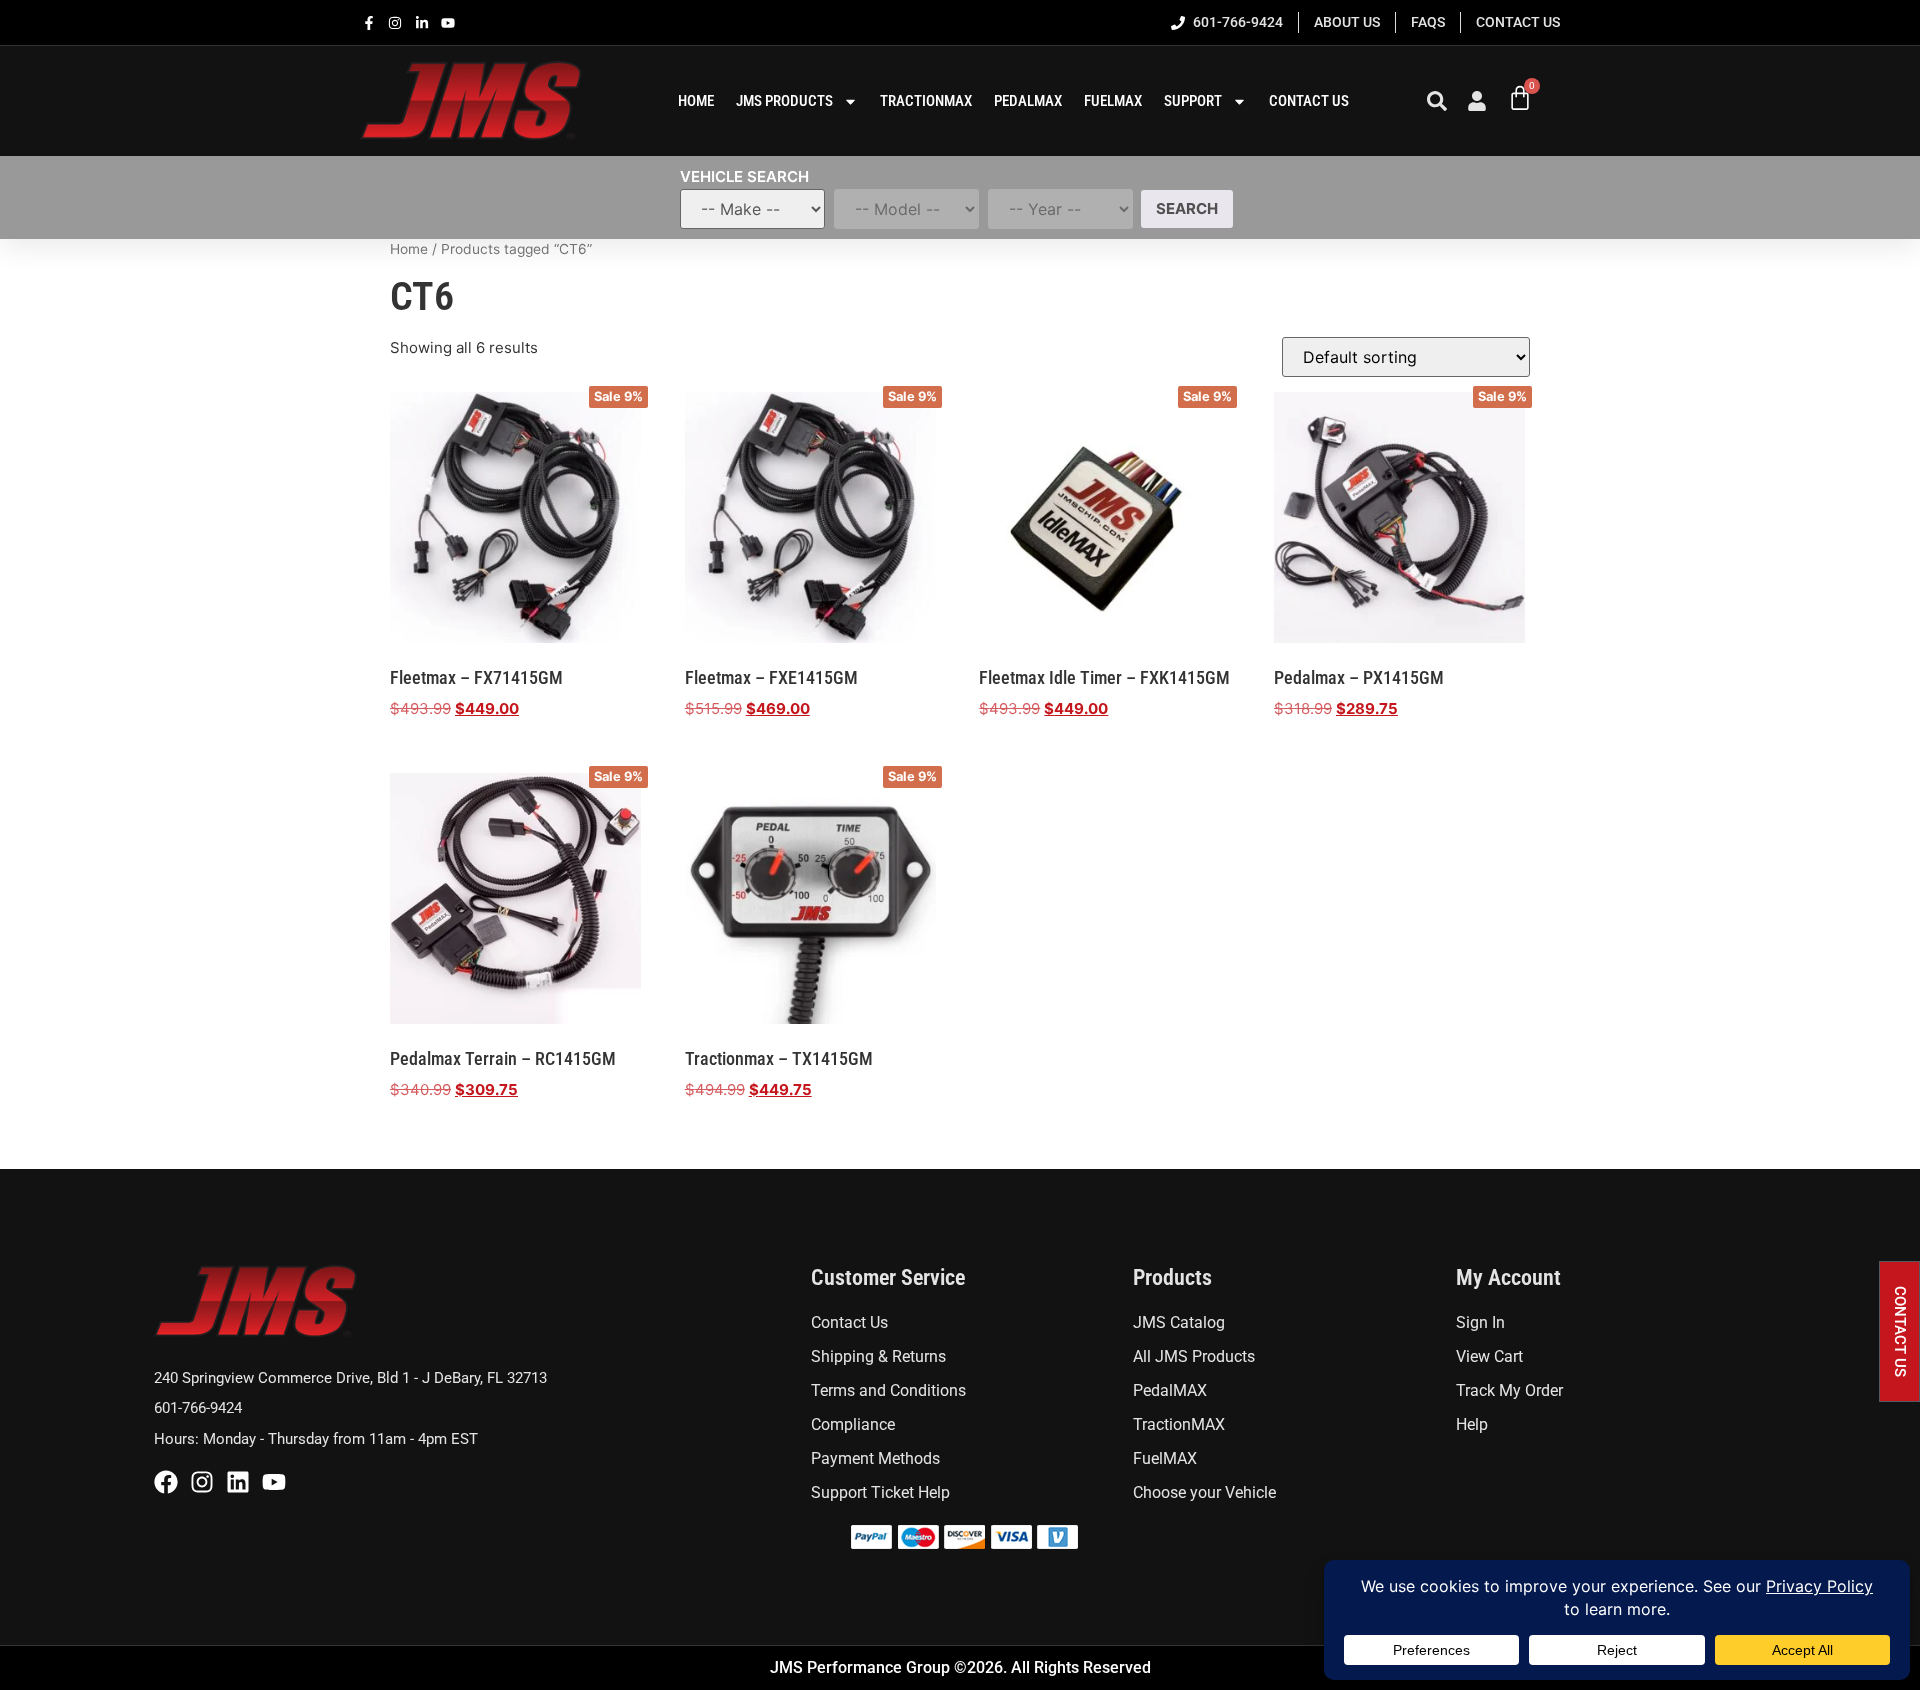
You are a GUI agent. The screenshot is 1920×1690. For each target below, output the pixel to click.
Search (1187, 208)
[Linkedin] (238, 1482)
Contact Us (1309, 101)
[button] (1899, 1331)
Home (409, 249)
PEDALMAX (1028, 101)
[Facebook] (166, 1482)
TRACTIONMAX (926, 101)
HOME (696, 101)
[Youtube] (274, 1482)
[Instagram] (202, 1482)
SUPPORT (1193, 101)
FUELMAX (1113, 101)
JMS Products (784, 101)
